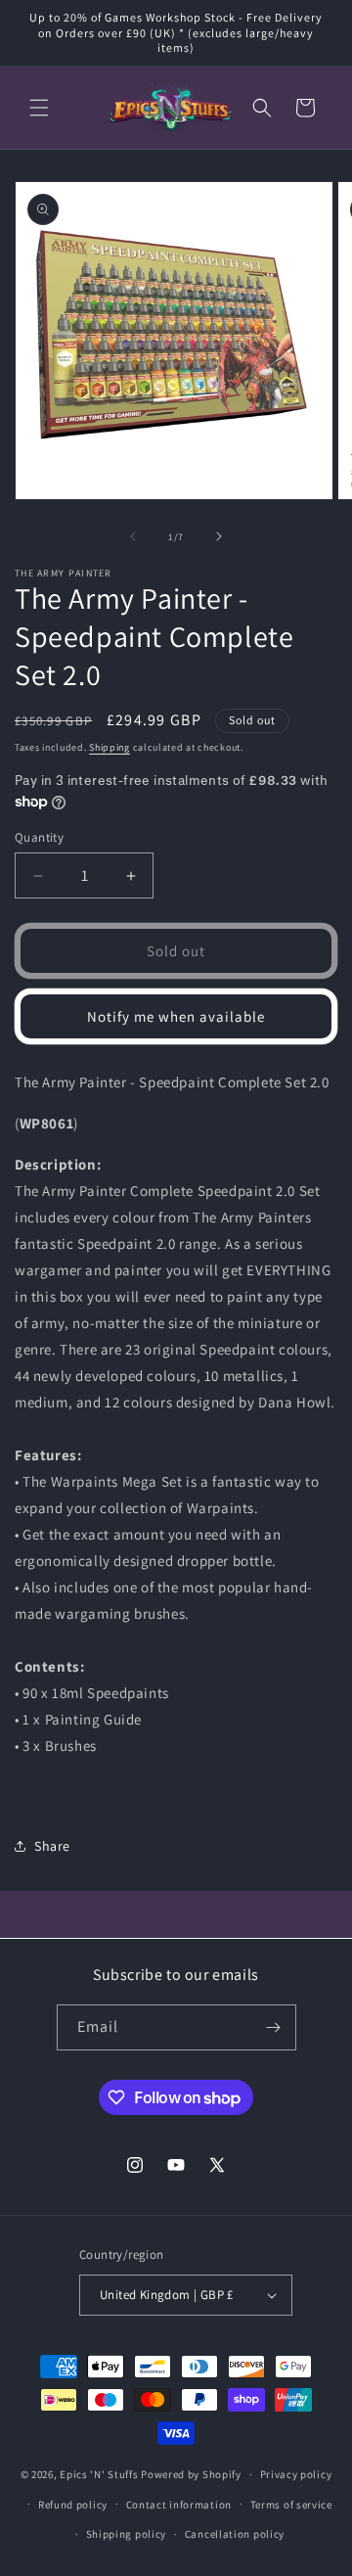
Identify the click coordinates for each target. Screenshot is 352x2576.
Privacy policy (296, 2474)
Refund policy (73, 2505)
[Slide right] (219, 536)
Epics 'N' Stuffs (99, 2474)
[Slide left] (133, 536)
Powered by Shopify (191, 2474)
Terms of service (291, 2505)
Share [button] (52, 1846)
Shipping (110, 747)
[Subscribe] (274, 2027)
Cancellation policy (235, 2534)
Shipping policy (127, 2534)
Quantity (39, 837)
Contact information (179, 2505)
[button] (39, 108)
